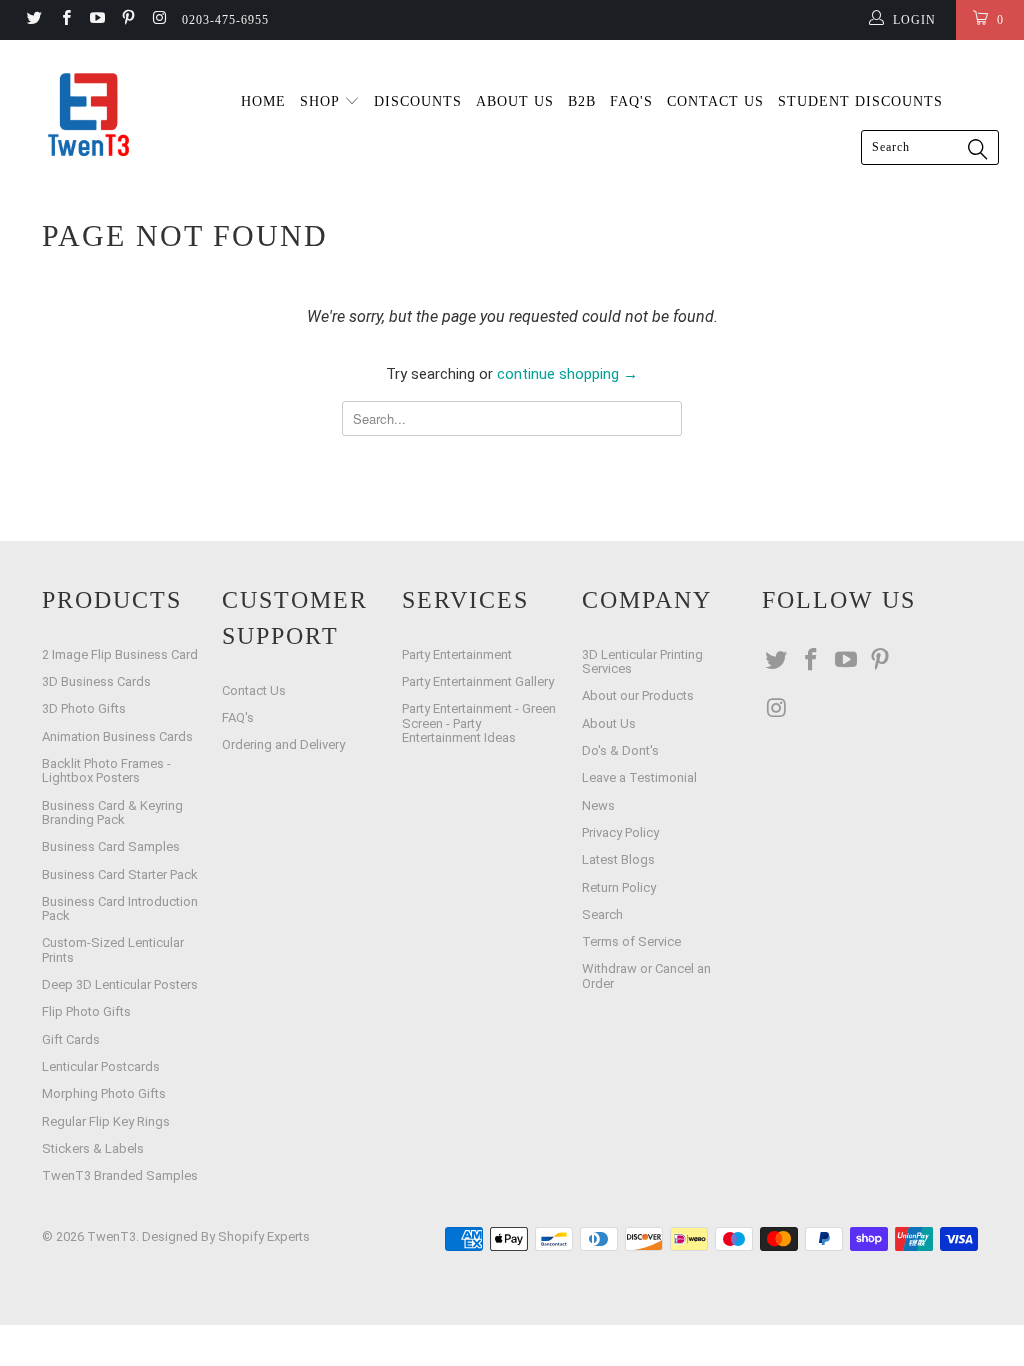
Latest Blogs (618, 859)
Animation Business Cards (117, 736)
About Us (609, 723)
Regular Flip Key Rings (106, 1121)
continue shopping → (567, 374)
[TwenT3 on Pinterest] (127, 20)
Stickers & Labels (93, 1148)
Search (602, 914)
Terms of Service (631, 941)
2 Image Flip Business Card (120, 654)
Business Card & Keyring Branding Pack (112, 812)
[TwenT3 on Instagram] (158, 20)
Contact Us (254, 690)
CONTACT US (715, 101)
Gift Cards (71, 1039)
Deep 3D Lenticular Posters (120, 984)
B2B (582, 101)
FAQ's (631, 101)
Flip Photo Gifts (86, 1011)
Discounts (418, 101)
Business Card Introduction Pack (120, 908)
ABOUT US (515, 101)
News (598, 805)
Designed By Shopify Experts (226, 1236)
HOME (263, 101)
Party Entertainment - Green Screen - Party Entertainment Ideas (479, 723)
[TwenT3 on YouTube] (96, 20)
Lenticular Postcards (101, 1066)
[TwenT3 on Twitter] (33, 20)
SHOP (322, 101)
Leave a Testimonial (639, 777)
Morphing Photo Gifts (104, 1093)
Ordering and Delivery (283, 744)
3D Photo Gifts (84, 708)
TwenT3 (111, 1236)
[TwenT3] (92, 114)
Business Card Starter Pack (120, 874)
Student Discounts (860, 101)
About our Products (638, 695)
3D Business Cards (96, 681)
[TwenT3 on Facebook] (64, 20)
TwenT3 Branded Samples (120, 1175)
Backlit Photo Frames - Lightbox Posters (106, 770)
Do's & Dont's (620, 750)
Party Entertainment (457, 654)
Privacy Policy (620, 832)
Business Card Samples (111, 846)
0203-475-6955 (225, 20)
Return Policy (619, 887)
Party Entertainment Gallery (478, 681)
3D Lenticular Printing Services (642, 661)
